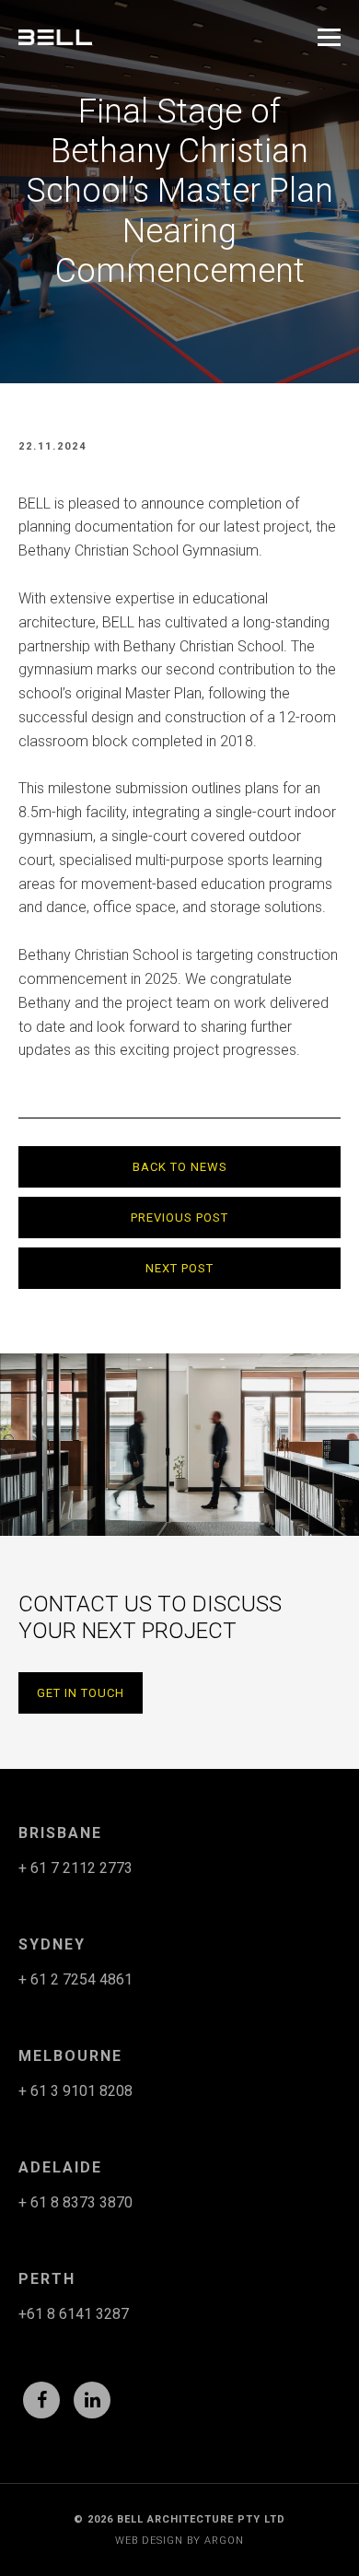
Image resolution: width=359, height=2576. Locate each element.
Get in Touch (81, 1693)
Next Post (179, 1268)
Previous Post (179, 1218)
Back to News (180, 1167)
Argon (224, 2541)
